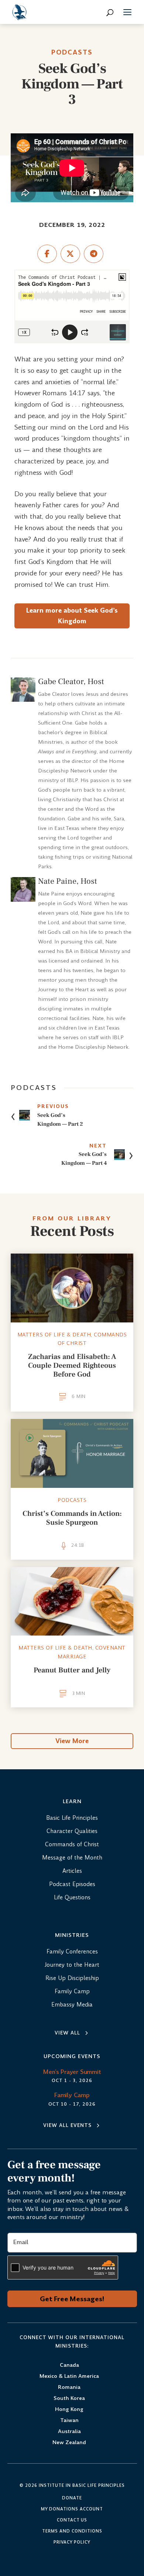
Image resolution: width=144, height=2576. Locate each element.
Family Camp (72, 2095)
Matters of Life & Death (54, 1335)
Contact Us (72, 2520)
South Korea (69, 2399)
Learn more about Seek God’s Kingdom (72, 616)
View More (72, 1741)
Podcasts (72, 52)
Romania (69, 2388)
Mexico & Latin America (69, 2377)
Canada (69, 2365)
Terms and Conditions (72, 2531)
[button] (127, 13)
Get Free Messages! (72, 2299)
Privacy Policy (72, 2542)
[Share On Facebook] (47, 254)
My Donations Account (72, 2509)
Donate (72, 2498)
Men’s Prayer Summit (72, 2072)
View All (67, 2033)
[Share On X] (70, 254)
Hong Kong (69, 2410)
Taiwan (69, 2421)
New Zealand (69, 2443)
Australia (69, 2432)
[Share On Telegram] (94, 254)
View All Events (67, 2125)
